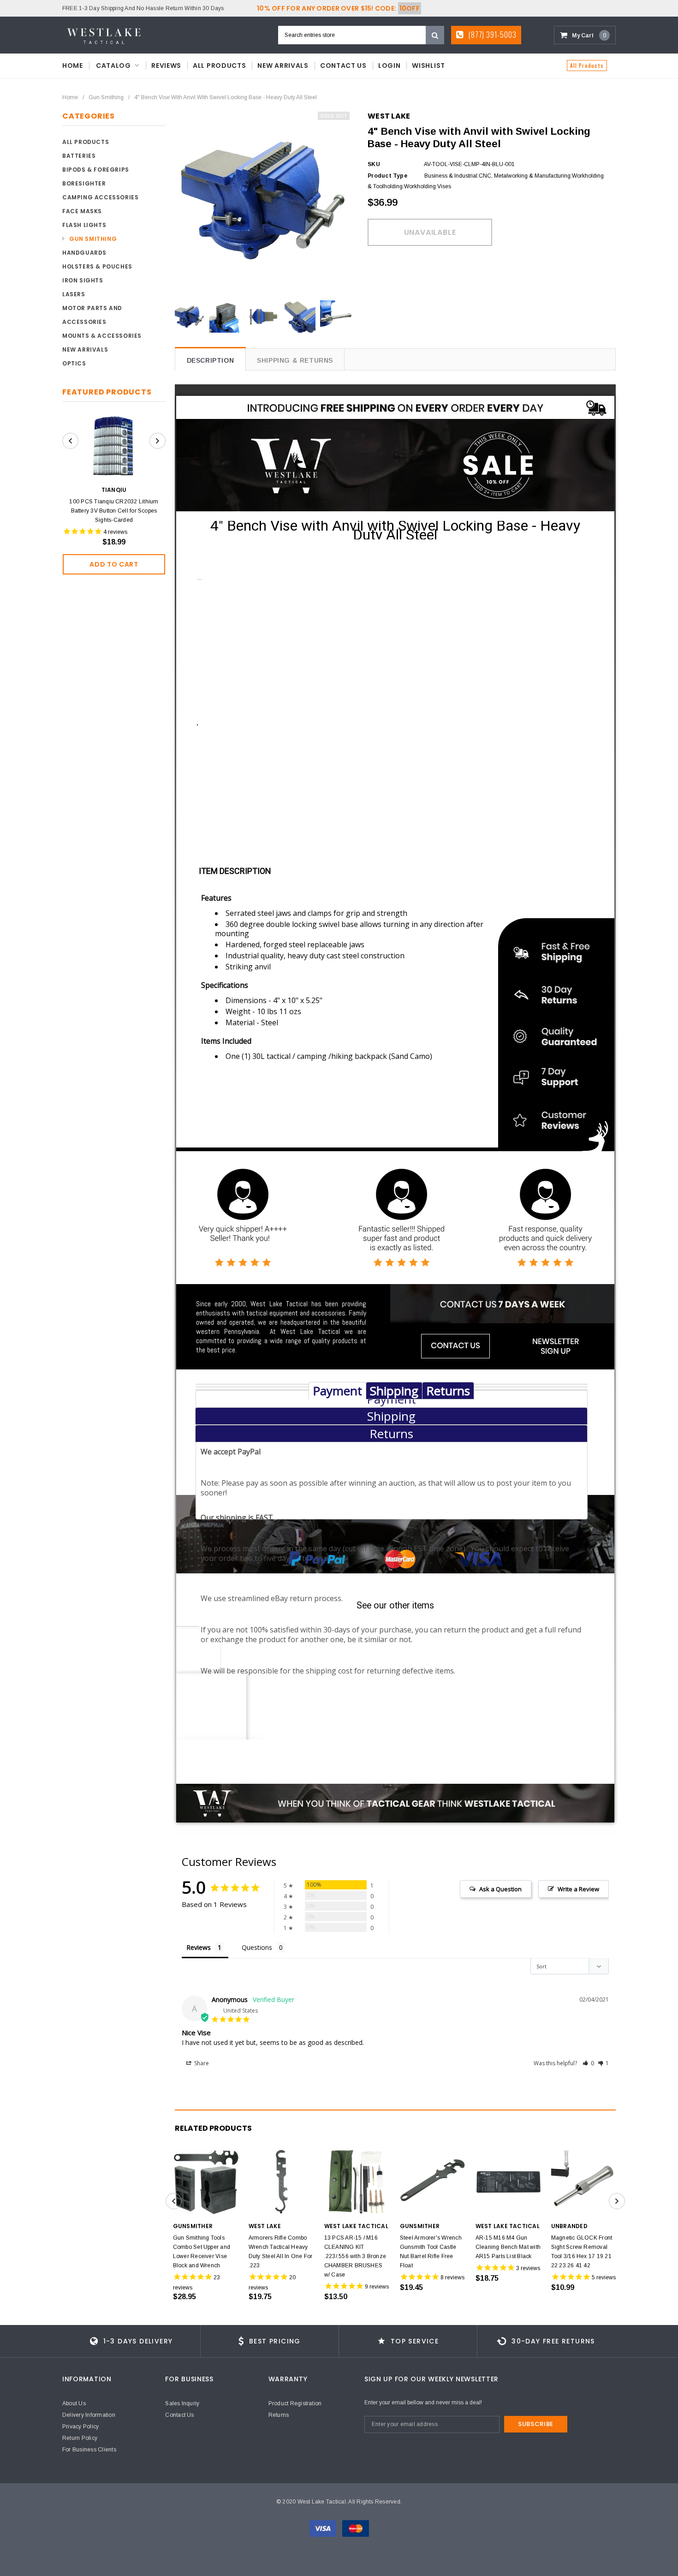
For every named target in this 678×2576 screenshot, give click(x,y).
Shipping (394, 1391)
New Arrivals (85, 350)
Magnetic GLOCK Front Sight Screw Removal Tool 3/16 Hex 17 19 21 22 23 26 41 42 (582, 2252)
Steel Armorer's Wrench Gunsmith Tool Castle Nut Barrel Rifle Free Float (431, 2252)
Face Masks (82, 211)
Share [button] (201, 2063)
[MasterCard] (356, 2528)
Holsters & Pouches (97, 266)
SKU (374, 164)
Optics (74, 363)
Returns (448, 1391)
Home (70, 97)
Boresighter (84, 183)
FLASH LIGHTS (84, 225)
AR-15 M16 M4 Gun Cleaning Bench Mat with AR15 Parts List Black (508, 2247)
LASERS (74, 294)
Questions (257, 1947)
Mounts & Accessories (102, 336)
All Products (587, 66)
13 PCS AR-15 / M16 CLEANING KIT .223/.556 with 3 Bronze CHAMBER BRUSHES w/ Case (355, 2256)
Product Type (387, 176)
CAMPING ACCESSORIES (100, 197)
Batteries (79, 156)
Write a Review (578, 1889)
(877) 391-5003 (491, 35)
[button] (588, 2063)
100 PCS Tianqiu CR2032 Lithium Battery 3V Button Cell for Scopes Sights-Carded (114, 511)
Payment (337, 1391)
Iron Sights (83, 280)
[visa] (324, 2528)
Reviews (199, 1947)
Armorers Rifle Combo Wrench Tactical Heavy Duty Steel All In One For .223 (281, 2252)
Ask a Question (500, 1889)
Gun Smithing (106, 97)
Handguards (84, 253)
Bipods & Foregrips (96, 170)
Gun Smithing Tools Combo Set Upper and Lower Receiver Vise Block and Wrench (202, 2252)
